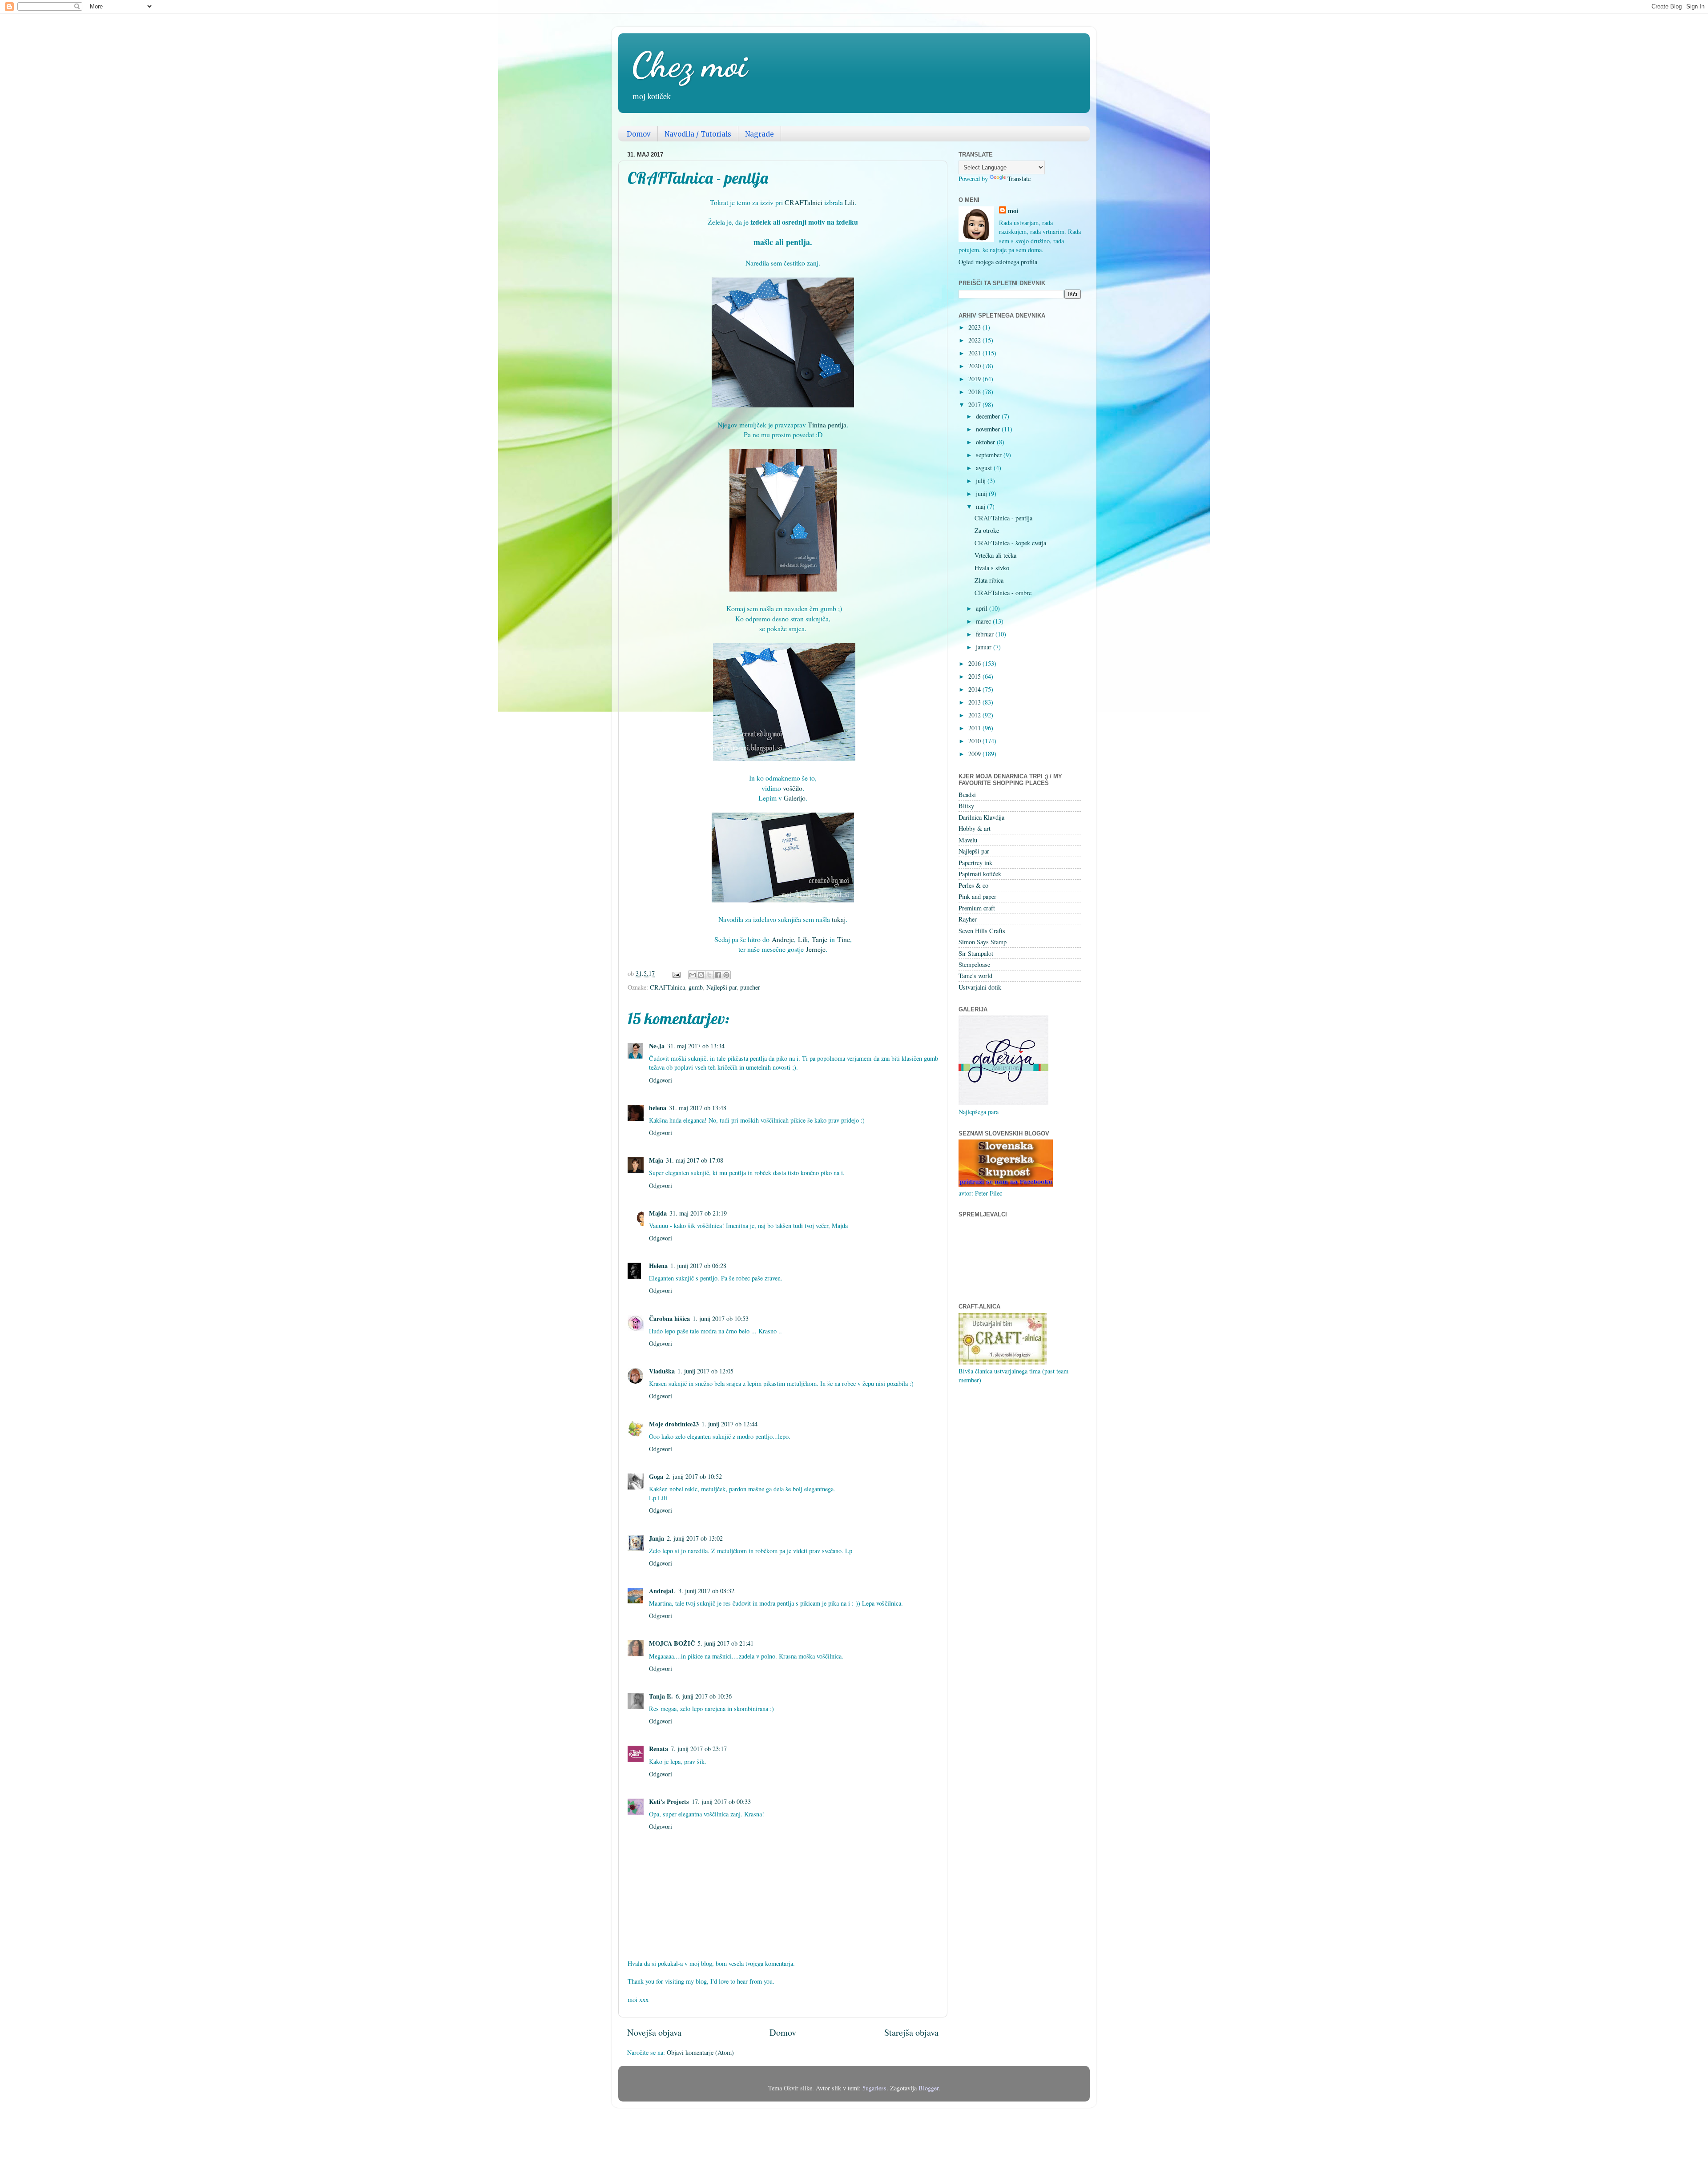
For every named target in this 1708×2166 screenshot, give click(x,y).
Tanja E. (661, 1696)
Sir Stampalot (976, 953)
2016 (975, 663)
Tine (844, 939)
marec (984, 621)
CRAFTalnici (804, 202)
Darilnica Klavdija (981, 817)
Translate (1019, 179)
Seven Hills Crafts (982, 931)
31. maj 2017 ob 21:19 (698, 1213)
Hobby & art (975, 828)
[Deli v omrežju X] (709, 975)
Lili (850, 202)
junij (982, 493)
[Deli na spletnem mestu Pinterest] (726, 975)
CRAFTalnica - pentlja (1003, 518)
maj (981, 506)
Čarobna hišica (669, 1319)
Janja (657, 1538)
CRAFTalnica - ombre (1003, 593)
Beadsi (967, 795)
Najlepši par (721, 987)
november (989, 429)
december (989, 416)
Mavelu (968, 840)
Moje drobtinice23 (674, 1424)
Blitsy (966, 806)
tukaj (839, 919)
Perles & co (973, 885)
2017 (975, 405)
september (990, 455)
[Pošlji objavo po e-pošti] (693, 975)
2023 (975, 327)
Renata (659, 1749)
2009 (975, 754)
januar (985, 647)
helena (658, 1108)
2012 (975, 715)
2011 (975, 728)
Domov (639, 134)
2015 (975, 676)
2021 (975, 353)
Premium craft (977, 908)
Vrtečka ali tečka (995, 555)
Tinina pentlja (827, 425)
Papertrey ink (975, 863)
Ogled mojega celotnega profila (998, 262)
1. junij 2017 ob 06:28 (698, 1266)
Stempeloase (974, 964)
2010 (975, 741)
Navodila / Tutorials (698, 134)
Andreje (783, 939)
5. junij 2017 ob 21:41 (725, 1643)
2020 (975, 366)
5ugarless (874, 2088)
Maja (656, 1160)
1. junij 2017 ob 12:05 (705, 1371)
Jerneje (816, 949)
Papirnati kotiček (980, 874)
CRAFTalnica (667, 987)
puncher (750, 987)
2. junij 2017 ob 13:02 (695, 1538)
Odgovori (661, 1080)
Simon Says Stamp (983, 942)
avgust (985, 468)
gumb (696, 987)
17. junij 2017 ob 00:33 (721, 1802)
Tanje (820, 939)
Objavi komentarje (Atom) (700, 2052)
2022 (975, 340)
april (983, 608)
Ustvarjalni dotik (980, 987)
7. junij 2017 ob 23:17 (699, 1749)
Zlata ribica (989, 580)
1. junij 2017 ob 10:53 (721, 1319)
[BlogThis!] (701, 975)
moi (1013, 211)
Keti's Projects (669, 1802)
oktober (986, 442)
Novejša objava (654, 2032)
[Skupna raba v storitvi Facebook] (718, 975)
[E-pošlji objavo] (676, 973)
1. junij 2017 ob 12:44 (729, 1424)
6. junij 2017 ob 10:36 (704, 1696)
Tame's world (975, 976)
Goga (656, 1476)
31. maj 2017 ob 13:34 (696, 1046)
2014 (975, 689)
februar (986, 634)
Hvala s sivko (992, 568)
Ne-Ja (657, 1046)
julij (982, 481)
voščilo (793, 788)
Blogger (929, 2088)
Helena (658, 1266)
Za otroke (987, 530)
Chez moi (689, 64)
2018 (975, 392)
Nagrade (759, 134)
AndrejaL (662, 1591)
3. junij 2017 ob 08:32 (706, 1591)
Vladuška (662, 1371)
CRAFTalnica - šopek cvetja (1010, 543)
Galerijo (795, 798)
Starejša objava (911, 2032)
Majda (658, 1213)
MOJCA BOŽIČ (672, 1643)
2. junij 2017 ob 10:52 (694, 1476)
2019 (975, 379)
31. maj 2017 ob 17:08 (695, 1160)
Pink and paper (977, 896)
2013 (975, 702)
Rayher (968, 919)
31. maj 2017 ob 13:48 (698, 1108)
